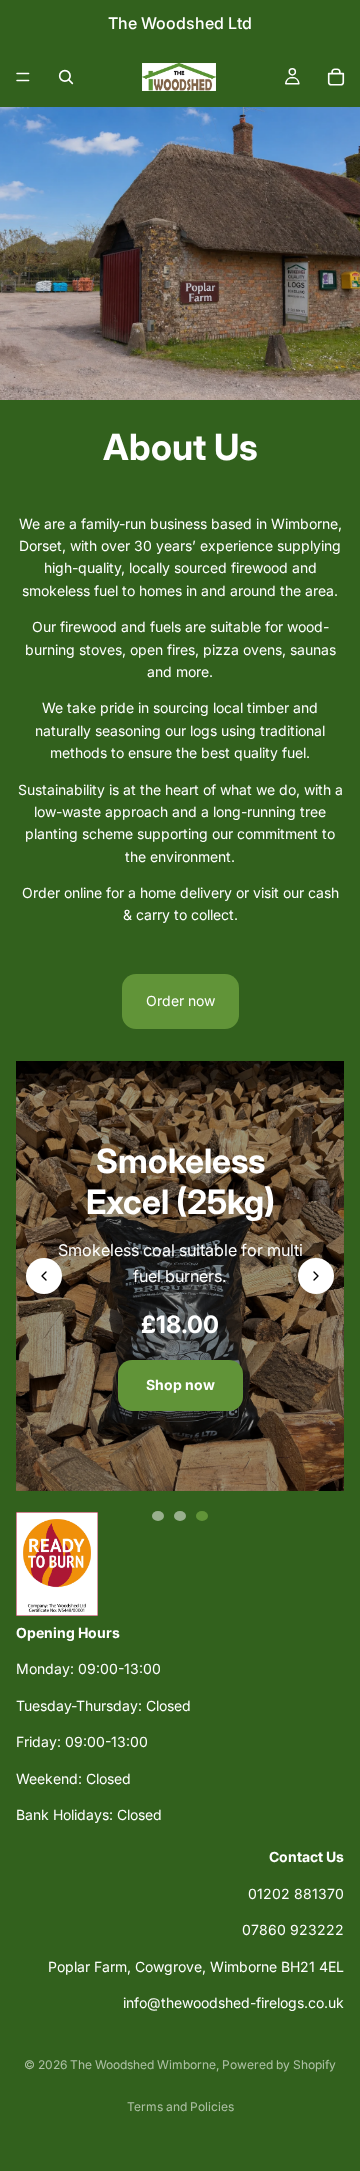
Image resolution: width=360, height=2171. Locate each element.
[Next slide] (316, 1276)
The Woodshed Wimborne (143, 2064)
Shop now (180, 1384)
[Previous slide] (44, 1276)
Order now (180, 1000)
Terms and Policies (180, 2106)
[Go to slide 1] (158, 1516)
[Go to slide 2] (180, 1516)
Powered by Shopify (279, 2064)
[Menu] (23, 77)
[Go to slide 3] (202, 1516)
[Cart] (336, 77)
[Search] (66, 77)
